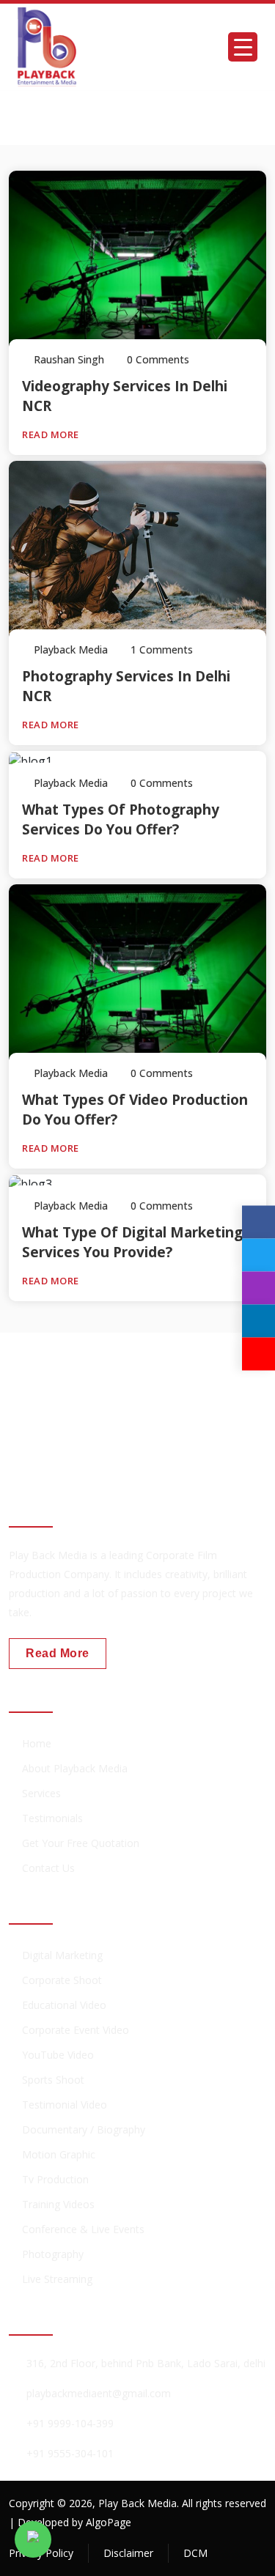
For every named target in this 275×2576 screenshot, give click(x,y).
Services (41, 1793)
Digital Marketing (62, 1955)
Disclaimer (128, 2553)
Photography (53, 2254)
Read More (52, 434)
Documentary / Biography (84, 2129)
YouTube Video (58, 2055)
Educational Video (64, 2005)
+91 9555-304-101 (70, 2453)
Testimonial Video (65, 2105)
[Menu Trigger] (243, 47)
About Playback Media (75, 1768)
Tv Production (55, 2179)
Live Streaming (57, 2279)
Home (37, 1743)
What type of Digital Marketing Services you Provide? (132, 1242)
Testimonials (52, 1818)
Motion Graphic (59, 2154)
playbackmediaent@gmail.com (99, 2393)
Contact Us (48, 1868)
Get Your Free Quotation (81, 1843)
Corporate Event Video (76, 2030)
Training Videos (58, 2204)
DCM (195, 2553)
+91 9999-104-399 (70, 2423)
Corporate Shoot (62, 1980)
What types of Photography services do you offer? (121, 819)
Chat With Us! (66, 1423)
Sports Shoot (53, 2080)
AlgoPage (109, 2522)
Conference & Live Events (83, 2229)
